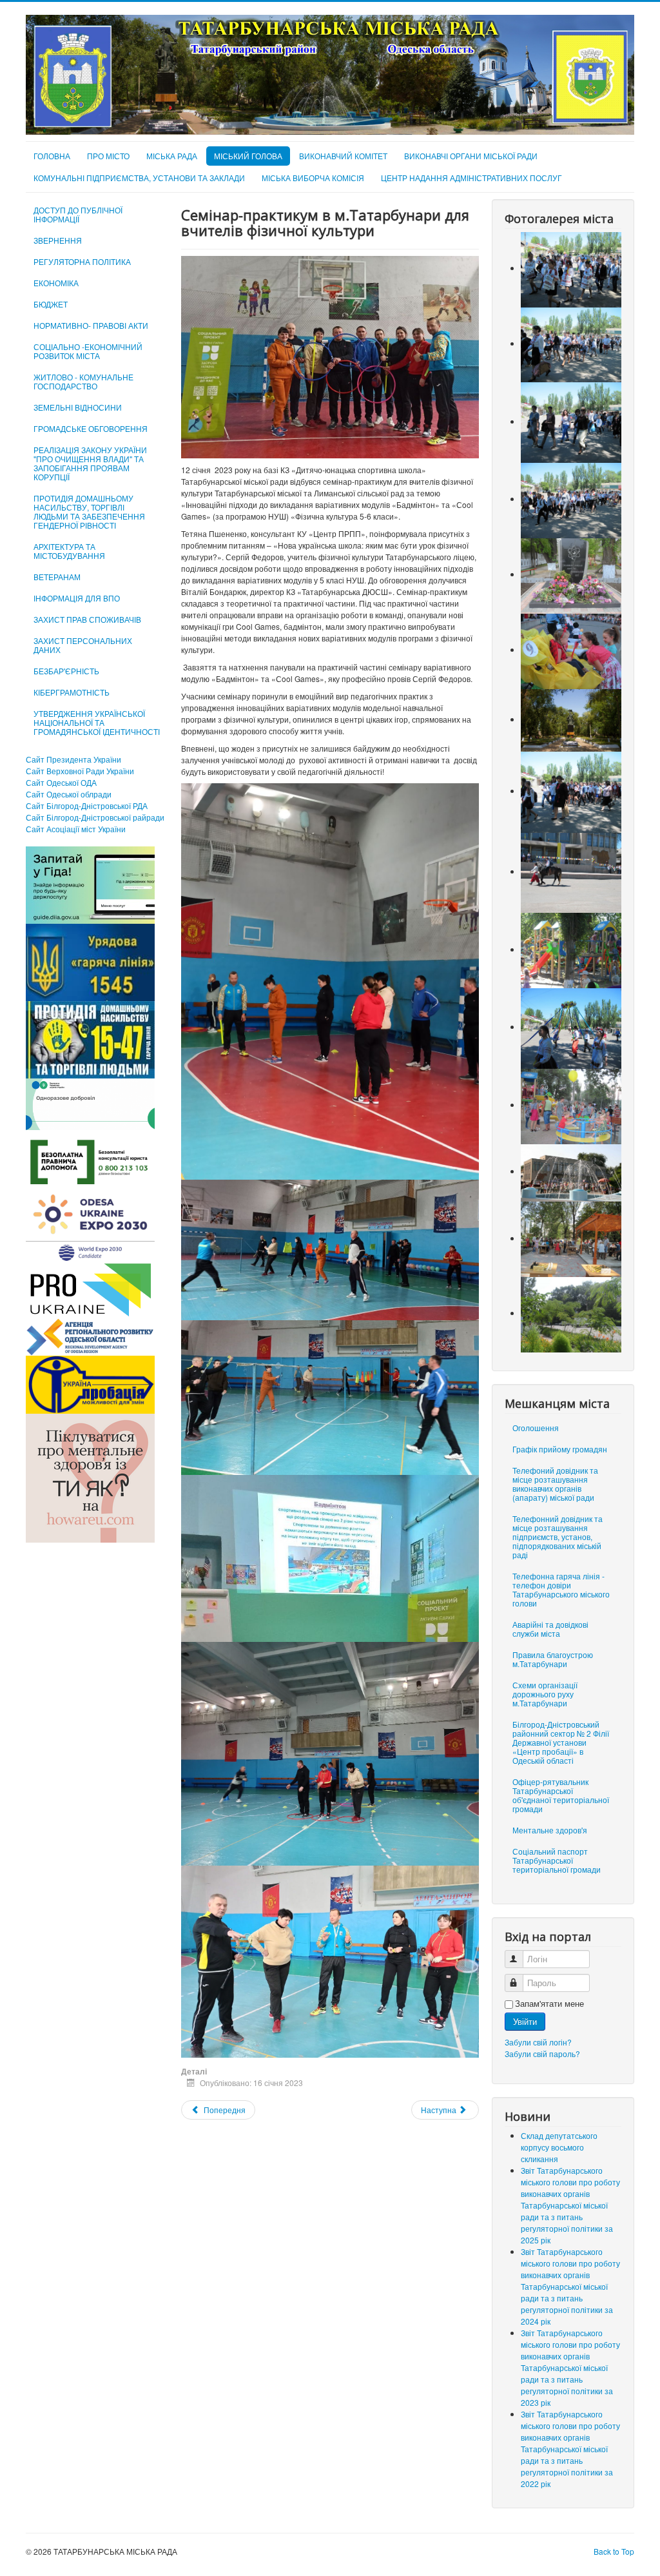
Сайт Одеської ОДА (61, 782)
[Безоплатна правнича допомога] (90, 1161)
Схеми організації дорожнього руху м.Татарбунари (545, 1694)
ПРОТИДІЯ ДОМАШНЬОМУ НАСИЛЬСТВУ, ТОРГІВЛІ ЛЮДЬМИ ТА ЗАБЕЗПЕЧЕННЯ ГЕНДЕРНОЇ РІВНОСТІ (89, 512)
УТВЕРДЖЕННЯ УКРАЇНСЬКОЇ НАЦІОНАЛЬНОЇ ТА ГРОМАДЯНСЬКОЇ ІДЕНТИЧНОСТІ (97, 722)
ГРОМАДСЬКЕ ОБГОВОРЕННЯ (91, 428)
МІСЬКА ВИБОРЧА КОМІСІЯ (313, 178)
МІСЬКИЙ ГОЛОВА (248, 156)
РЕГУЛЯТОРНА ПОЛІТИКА (82, 261)
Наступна (440, 2110)
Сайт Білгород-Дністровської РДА (87, 805)
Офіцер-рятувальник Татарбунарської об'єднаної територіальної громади (561, 1795)
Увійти (525, 2021)
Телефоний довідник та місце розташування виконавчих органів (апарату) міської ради (555, 1484)
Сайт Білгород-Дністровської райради (95, 817)
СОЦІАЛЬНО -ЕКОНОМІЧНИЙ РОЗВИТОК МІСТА (88, 351)
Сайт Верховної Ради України (80, 771)
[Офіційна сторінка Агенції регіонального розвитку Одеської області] (90, 1335)
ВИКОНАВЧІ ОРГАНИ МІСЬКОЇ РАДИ (471, 156)
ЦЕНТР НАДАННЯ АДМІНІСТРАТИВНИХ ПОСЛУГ (471, 178)
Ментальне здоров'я (550, 1830)
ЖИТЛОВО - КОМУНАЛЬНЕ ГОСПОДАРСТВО (83, 381)
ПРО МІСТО (108, 156)
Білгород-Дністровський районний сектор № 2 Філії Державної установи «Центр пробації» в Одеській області (561, 1742)
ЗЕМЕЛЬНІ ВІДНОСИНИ (78, 407)
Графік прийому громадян (560, 1449)
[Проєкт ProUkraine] (90, 1288)
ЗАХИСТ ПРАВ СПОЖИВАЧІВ (87, 619)
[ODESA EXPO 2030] (90, 1226)
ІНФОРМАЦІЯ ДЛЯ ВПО (77, 598)
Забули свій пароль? (542, 2054)
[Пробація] (90, 1383)
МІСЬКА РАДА (172, 156)
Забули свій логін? (538, 2042)
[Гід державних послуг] (90, 883)
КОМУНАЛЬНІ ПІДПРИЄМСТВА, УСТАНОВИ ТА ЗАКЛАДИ (139, 178)
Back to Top (614, 2551)
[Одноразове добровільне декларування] (90, 1103)
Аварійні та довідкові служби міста (550, 1629)
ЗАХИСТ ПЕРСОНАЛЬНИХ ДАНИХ (83, 645)
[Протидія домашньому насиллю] (90, 1038)
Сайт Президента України (73, 759)
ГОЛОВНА (52, 156)
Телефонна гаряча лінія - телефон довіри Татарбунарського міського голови (561, 1589)
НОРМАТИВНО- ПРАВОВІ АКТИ (91, 325)
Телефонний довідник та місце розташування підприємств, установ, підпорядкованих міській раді (558, 1537)
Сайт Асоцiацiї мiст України (76, 829)
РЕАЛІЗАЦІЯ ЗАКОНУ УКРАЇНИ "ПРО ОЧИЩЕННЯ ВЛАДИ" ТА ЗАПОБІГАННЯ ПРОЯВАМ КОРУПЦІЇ (90, 463)
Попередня (224, 2110)
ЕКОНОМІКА (56, 283)
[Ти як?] (90, 1477)
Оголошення (536, 1428)
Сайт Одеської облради (69, 794)
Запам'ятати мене (549, 2004)
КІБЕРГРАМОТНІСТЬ (72, 692)
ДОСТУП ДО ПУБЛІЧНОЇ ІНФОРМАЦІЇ (78, 214)
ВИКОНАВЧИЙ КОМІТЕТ (343, 156)
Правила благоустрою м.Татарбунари (553, 1659)
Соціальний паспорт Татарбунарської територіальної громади (557, 1860)
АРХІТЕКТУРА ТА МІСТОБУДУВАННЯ (69, 551)
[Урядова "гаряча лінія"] (90, 961)
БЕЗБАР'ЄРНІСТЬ (66, 671)
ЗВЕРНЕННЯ (58, 240)
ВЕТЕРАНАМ (57, 577)
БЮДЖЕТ (51, 304)
